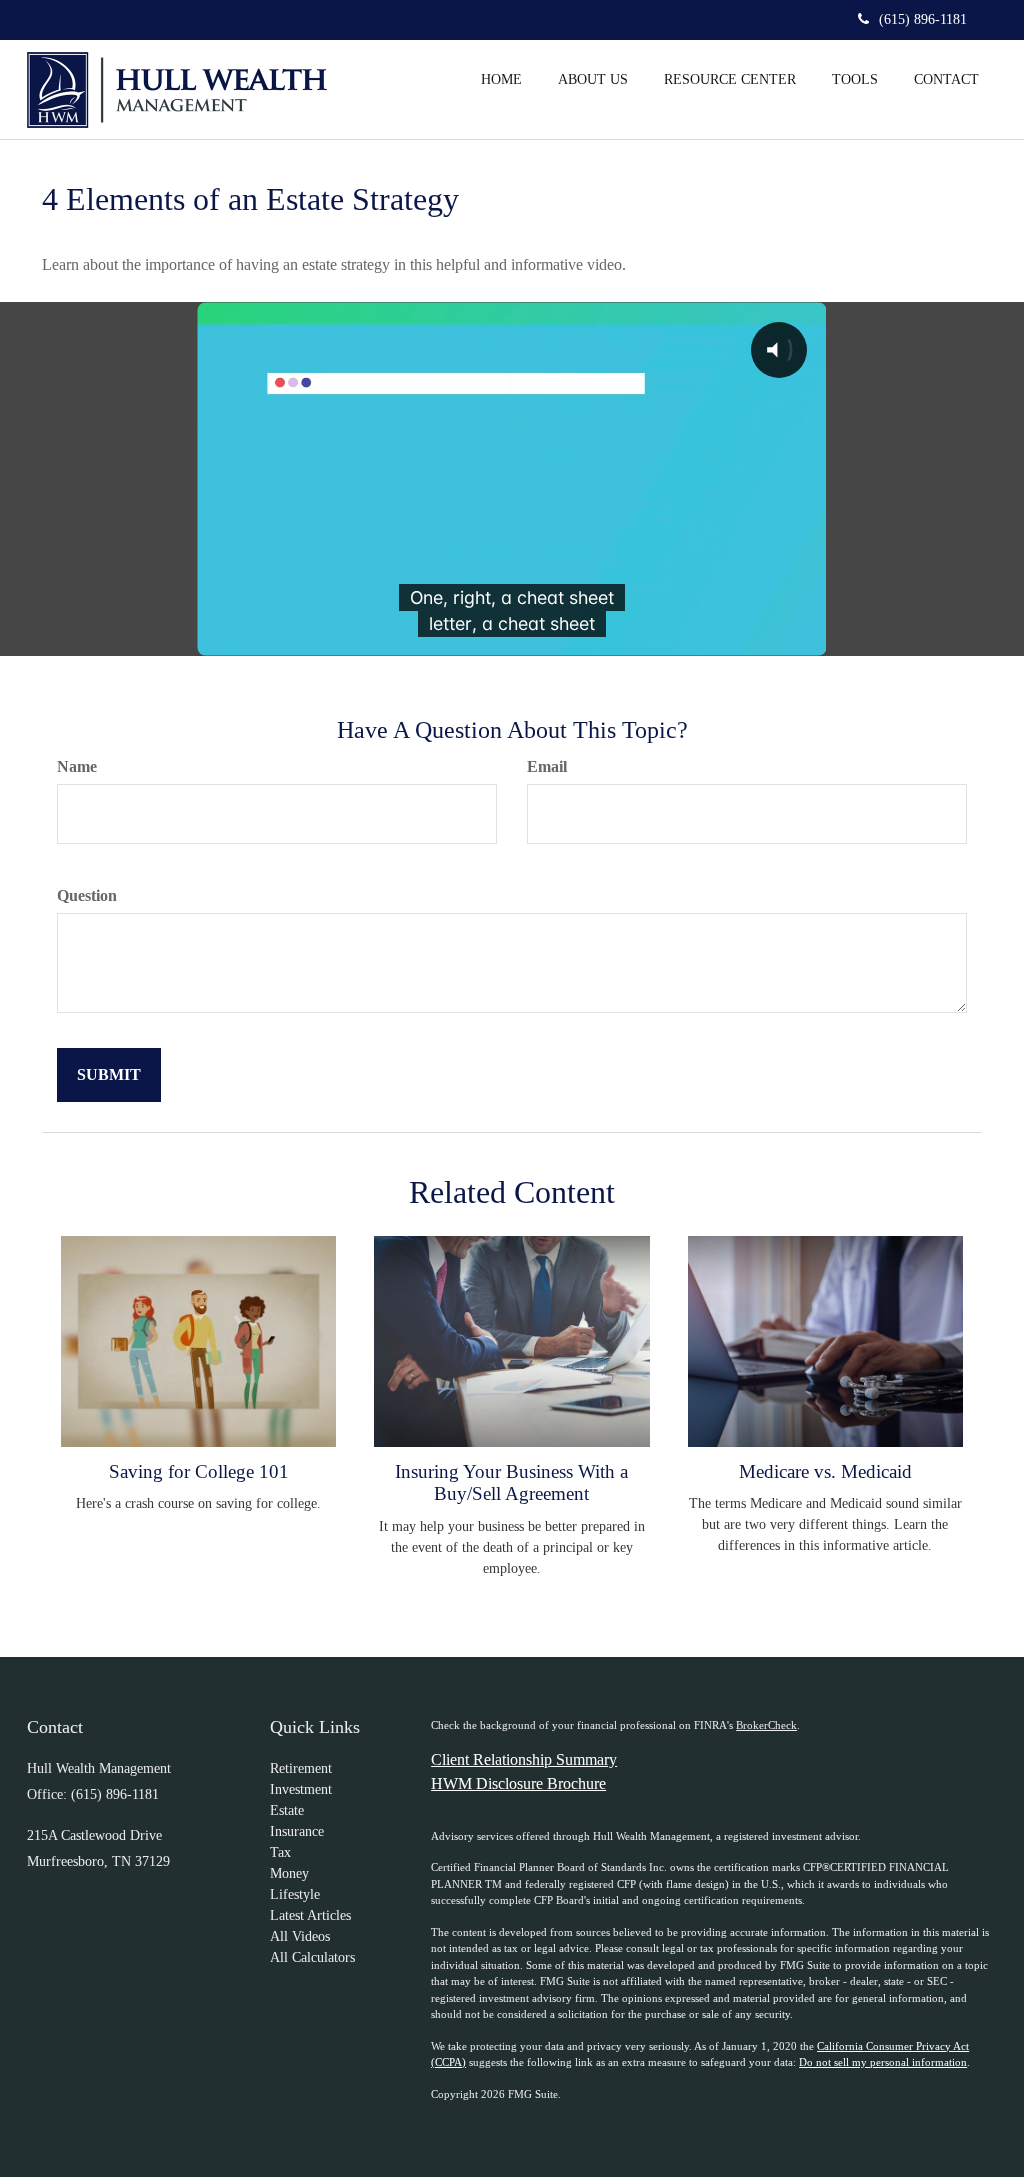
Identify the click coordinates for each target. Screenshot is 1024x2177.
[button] (593, 79)
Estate (287, 1810)
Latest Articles (310, 1915)
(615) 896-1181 (923, 19)
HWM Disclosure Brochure (518, 1783)
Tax (280, 1852)
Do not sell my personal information (883, 2062)
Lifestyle (295, 1894)
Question (87, 895)
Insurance (297, 1831)
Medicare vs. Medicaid (825, 1471)
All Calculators (312, 1957)
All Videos (300, 1936)
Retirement (301, 1768)
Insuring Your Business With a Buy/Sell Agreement (511, 1482)
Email (547, 766)
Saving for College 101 (199, 1471)
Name (77, 766)
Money (289, 1873)
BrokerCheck (766, 1725)
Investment (301, 1789)
